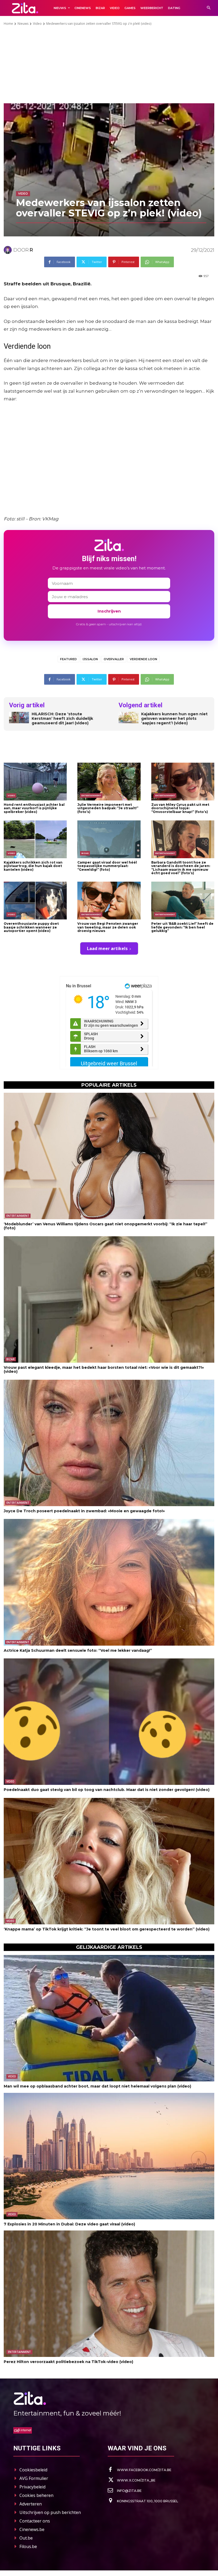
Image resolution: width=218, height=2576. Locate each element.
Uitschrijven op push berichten (50, 2512)
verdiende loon (143, 659)
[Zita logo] (25, 8)
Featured (68, 659)
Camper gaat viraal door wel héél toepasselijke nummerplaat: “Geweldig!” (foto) (107, 866)
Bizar (85, 853)
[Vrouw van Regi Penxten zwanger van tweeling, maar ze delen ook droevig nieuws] (109, 901)
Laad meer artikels (107, 948)
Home (8, 24)
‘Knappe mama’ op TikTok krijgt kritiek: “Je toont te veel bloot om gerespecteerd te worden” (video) (107, 1929)
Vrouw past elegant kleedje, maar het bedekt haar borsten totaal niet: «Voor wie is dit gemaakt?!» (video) (104, 1369)
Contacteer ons (35, 2521)
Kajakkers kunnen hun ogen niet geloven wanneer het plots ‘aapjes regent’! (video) (174, 718)
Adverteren (31, 2504)
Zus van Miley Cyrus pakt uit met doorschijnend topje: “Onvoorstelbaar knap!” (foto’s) (180, 808)
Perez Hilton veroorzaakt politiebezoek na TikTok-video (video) (68, 2362)
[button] (209, 8)
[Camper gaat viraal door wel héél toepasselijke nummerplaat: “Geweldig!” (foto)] (109, 839)
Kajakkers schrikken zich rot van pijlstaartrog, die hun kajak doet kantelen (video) (33, 866)
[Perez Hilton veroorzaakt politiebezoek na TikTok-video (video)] (109, 2294)
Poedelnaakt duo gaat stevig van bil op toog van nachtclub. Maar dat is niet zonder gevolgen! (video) (107, 1790)
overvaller (114, 659)
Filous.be (28, 2546)
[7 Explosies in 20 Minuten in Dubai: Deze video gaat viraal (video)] (109, 2156)
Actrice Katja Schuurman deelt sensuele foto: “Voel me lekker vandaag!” (78, 1650)
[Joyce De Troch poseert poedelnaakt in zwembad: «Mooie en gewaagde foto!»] (109, 1443)
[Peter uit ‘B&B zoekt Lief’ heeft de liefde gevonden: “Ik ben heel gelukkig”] (183, 901)
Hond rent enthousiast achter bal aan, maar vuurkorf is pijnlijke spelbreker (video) (34, 808)
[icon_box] (140, 2470)
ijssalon (90, 659)
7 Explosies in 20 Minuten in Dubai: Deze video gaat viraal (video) (69, 2224)
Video (37, 24)
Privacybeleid (32, 2487)
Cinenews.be (32, 2529)
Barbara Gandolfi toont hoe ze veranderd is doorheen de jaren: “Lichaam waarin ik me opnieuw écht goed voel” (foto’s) (181, 868)
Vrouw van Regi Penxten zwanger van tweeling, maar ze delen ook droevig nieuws (108, 927)
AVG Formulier (34, 2478)
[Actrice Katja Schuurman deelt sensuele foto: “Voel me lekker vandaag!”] (109, 1582)
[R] (9, 250)
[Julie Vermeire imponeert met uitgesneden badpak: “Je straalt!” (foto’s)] (109, 782)
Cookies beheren (36, 2495)
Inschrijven (109, 611)
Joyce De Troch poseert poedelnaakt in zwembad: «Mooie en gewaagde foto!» (84, 1511)
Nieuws (23, 24)
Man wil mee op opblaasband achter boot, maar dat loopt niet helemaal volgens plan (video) (97, 2086)
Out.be (26, 2538)
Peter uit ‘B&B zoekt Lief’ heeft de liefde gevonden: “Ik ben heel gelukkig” (182, 927)
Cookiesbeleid (33, 2470)
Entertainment (91, 795)
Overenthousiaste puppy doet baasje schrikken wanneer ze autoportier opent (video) (31, 927)
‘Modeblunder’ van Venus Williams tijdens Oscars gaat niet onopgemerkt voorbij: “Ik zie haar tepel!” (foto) (106, 1226)
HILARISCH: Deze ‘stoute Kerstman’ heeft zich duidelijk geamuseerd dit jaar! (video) (62, 718)
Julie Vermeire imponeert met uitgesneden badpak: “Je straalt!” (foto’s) (108, 808)
